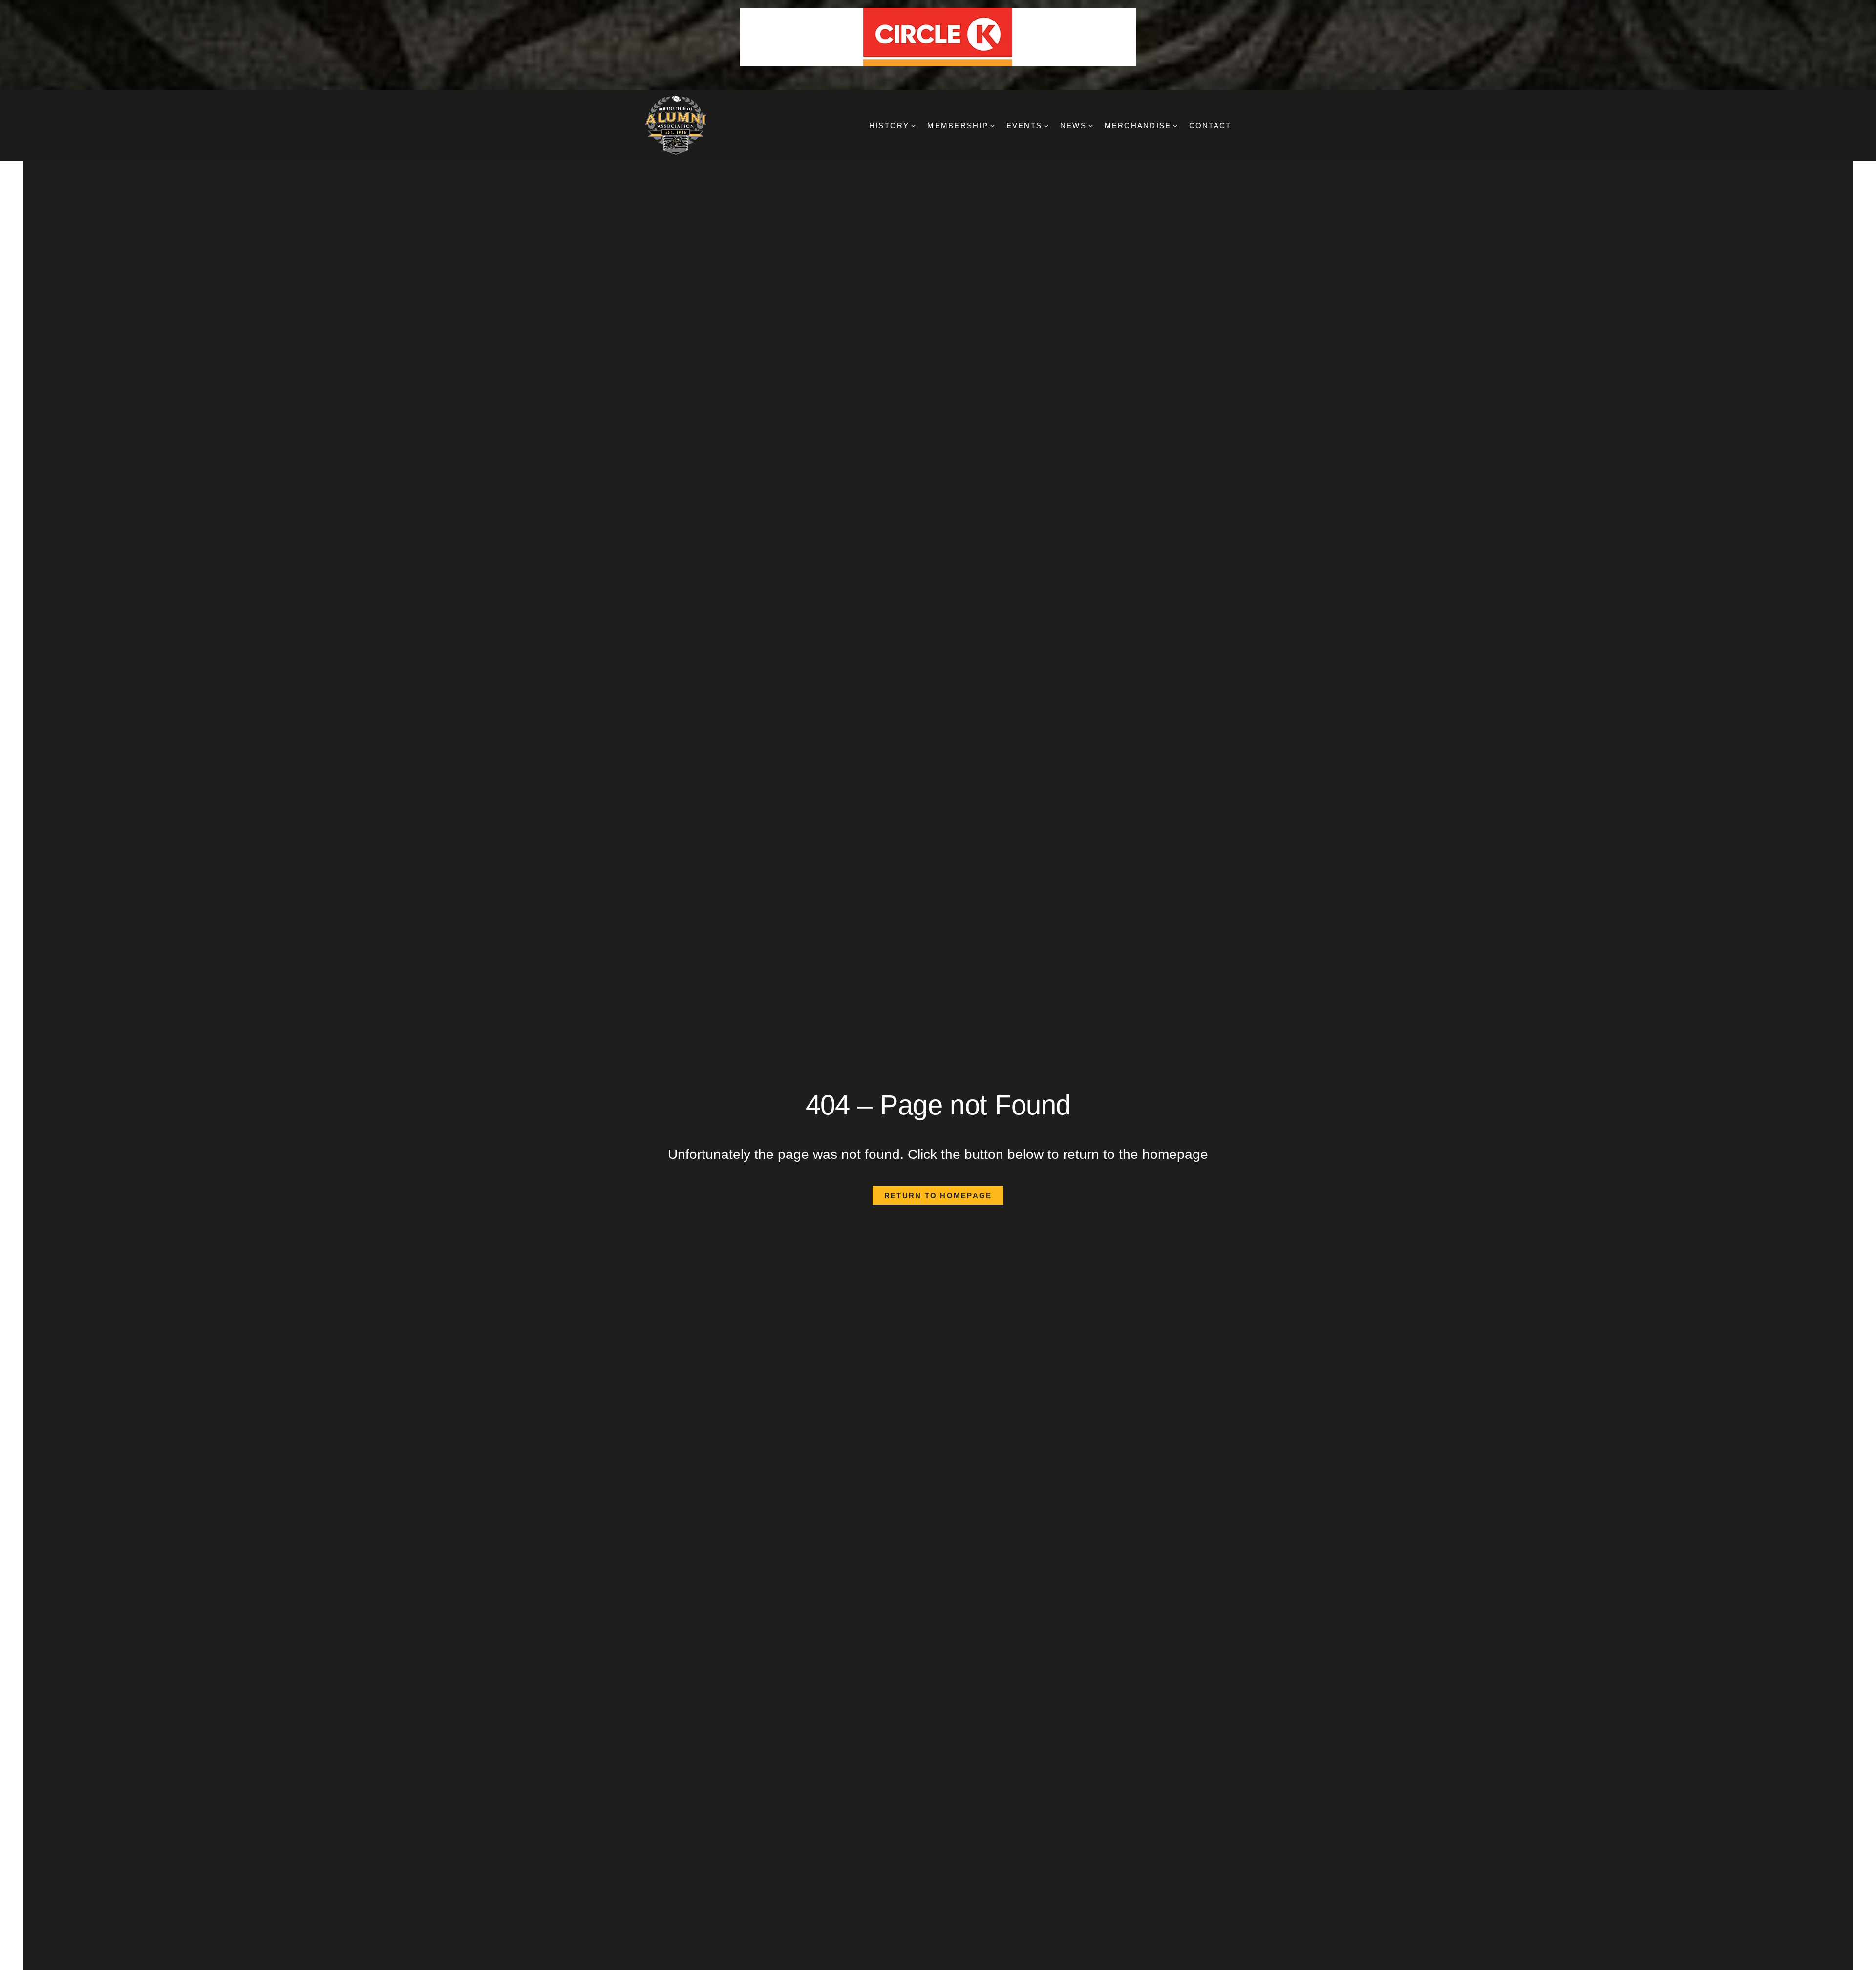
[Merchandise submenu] (1175, 125)
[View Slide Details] (938, 37)
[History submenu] (913, 125)
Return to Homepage (938, 1195)
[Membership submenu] (992, 125)
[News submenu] (1091, 125)
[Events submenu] (1046, 125)
